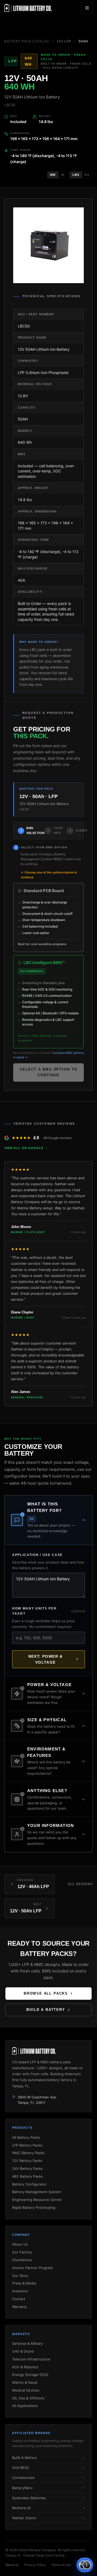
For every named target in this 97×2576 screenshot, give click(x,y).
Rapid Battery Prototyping (34, 2207)
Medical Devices (26, 2390)
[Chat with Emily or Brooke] (85, 2565)
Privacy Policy (35, 2565)
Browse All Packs (46, 1993)
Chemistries (22, 2260)
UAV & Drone (23, 2351)
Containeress (23, 2478)
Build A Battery (25, 2458)
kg (87, 175)
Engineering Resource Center (37, 2200)
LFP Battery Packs (27, 2145)
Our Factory (22, 2252)
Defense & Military (27, 2343)
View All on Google (24, 1148)
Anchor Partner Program (32, 2268)
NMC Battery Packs (28, 2153)
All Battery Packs (26, 2137)
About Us (20, 2244)
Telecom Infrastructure (31, 2359)
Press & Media (24, 2283)
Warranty (20, 2307)
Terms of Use (61, 2565)
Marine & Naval (25, 2382)
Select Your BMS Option (44, 847)
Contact (19, 2299)
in (63, 175)
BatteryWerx (22, 2488)
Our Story (20, 2276)
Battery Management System (37, 2192)
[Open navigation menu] (87, 8)
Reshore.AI (21, 2508)
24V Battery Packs (27, 2168)
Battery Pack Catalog (27, 41)
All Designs (80, 1884)
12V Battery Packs (27, 2161)
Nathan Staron (24, 2518)
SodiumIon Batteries (29, 2498)
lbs (76, 175)
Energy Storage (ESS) (30, 2375)
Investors (20, 2291)
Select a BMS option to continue (48, 1072)
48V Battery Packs (27, 2176)
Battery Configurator (29, 2184)
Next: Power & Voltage (46, 1659)
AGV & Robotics (25, 2367)
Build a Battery (46, 2010)
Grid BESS (20, 2468)
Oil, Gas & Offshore (28, 2398)
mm (53, 175)
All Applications (25, 2406)
